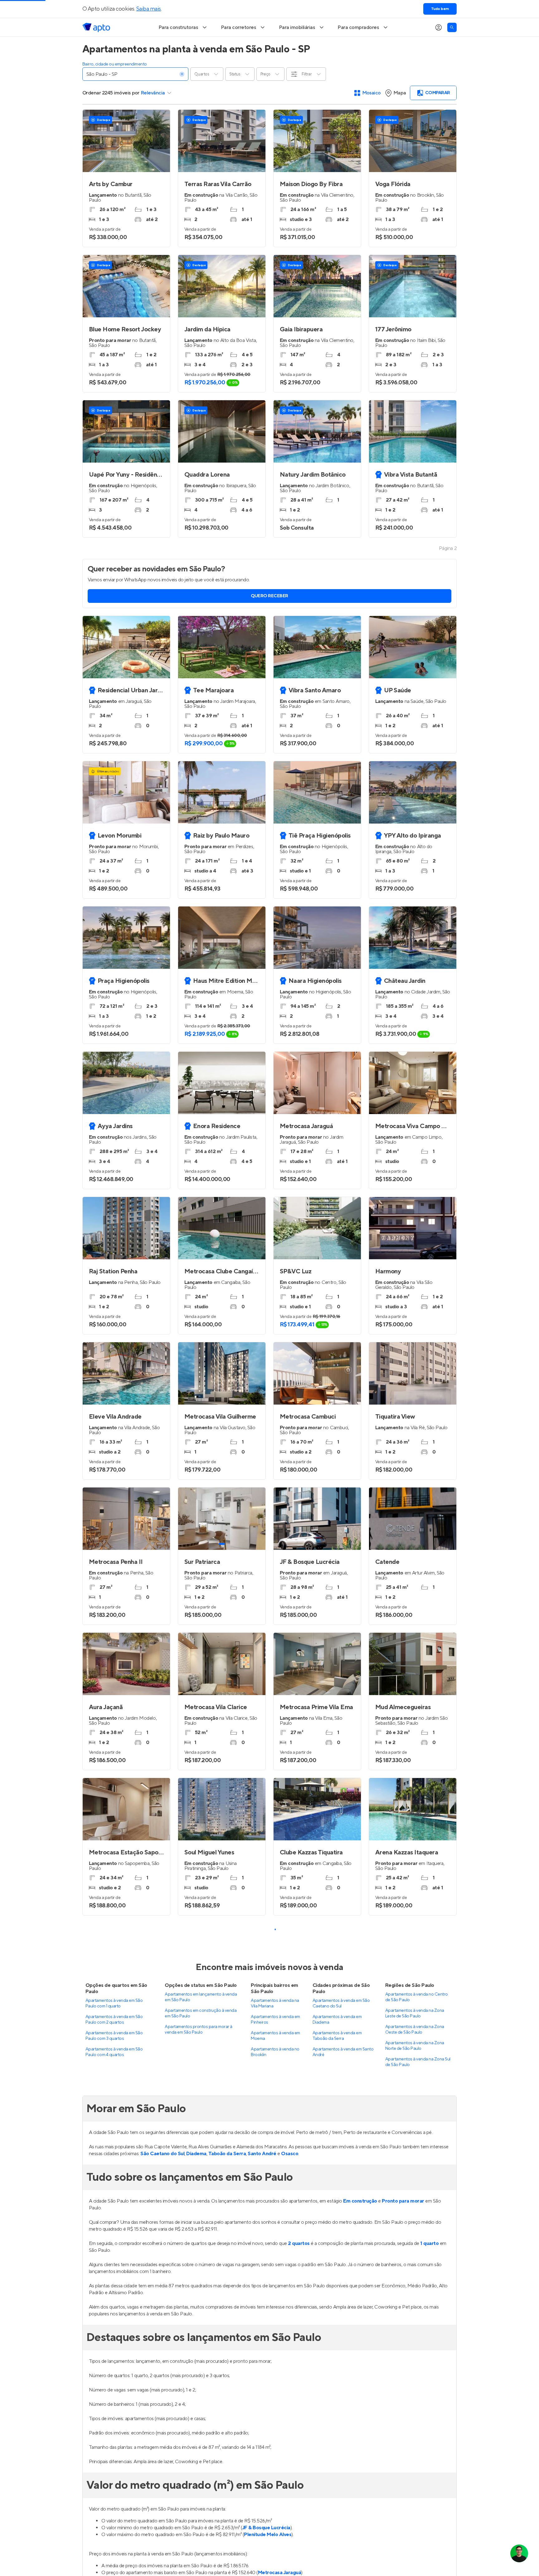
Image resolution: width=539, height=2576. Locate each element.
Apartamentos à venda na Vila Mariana (275, 2419)
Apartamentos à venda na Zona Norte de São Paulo (415, 2462)
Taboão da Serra (227, 2569)
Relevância (153, 93)
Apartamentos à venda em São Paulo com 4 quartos (114, 2468)
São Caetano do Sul (162, 2569)
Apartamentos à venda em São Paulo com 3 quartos (114, 2452)
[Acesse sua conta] (439, 27)
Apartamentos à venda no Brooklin (275, 2468)
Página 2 (448, 548)
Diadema (196, 2569)
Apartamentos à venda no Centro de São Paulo (417, 2413)
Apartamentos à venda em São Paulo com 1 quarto (114, 2419)
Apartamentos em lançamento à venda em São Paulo (201, 2413)
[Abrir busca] (452, 27)
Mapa (400, 93)
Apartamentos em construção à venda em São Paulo (201, 2429)
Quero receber (269, 596)
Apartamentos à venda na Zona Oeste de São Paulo (415, 2445)
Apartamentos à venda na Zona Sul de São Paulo (418, 2478)
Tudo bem (440, 9)
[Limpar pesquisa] (182, 74)
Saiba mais (149, 9)
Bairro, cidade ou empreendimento (115, 64)
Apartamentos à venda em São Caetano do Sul (341, 2419)
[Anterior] (186, 1519)
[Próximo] (258, 1519)
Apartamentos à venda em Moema (275, 2452)
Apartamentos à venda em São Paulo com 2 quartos (114, 2435)
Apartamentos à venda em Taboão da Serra (337, 2452)
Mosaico (372, 93)
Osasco (290, 2569)
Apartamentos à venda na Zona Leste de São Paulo (415, 2429)
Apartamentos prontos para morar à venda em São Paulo (198, 2445)
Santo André (262, 2569)
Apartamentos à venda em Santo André (343, 2468)
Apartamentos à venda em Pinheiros (275, 2435)
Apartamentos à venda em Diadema (337, 2435)
